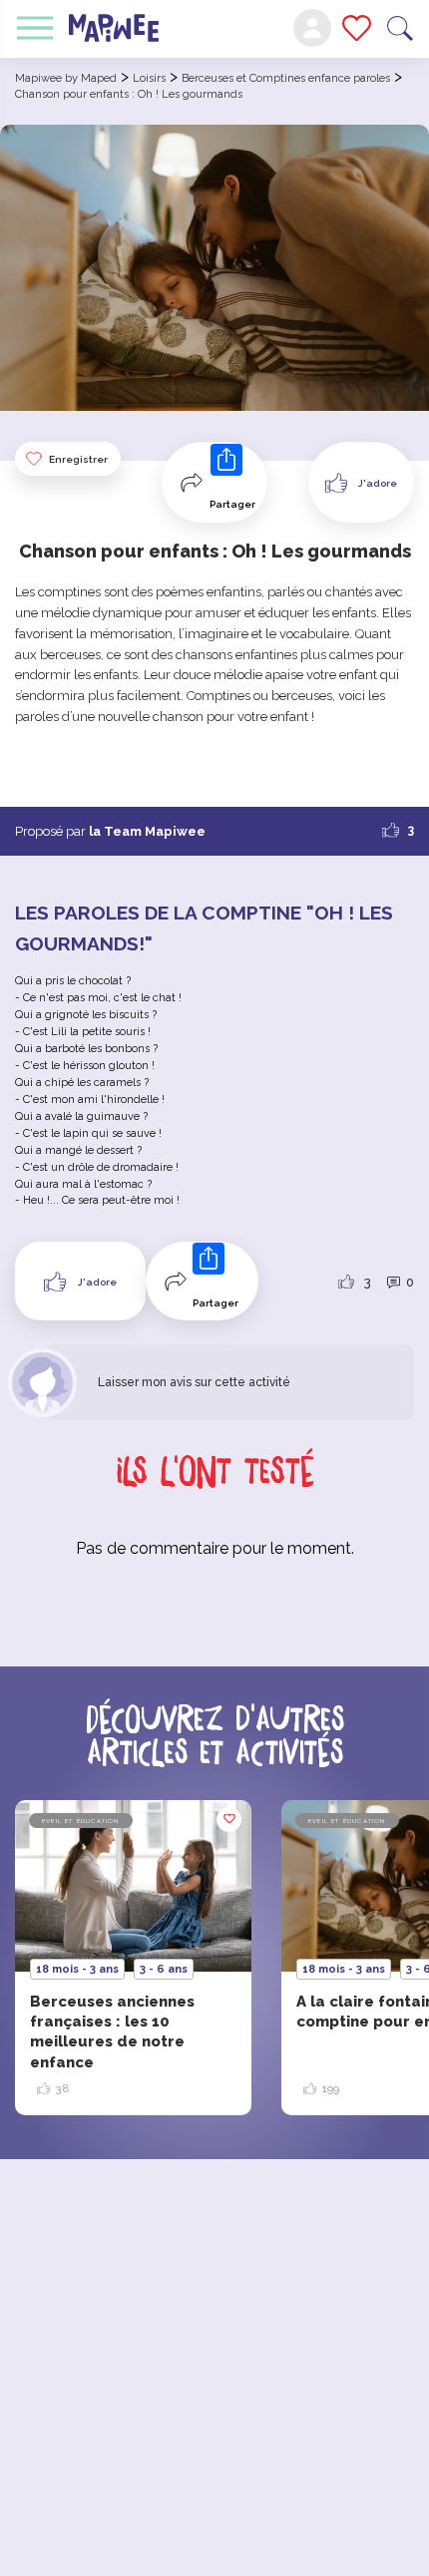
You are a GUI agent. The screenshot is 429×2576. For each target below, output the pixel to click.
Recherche (400, 28)
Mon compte (312, 28)
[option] (133, 1958)
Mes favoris (357, 28)
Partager (232, 504)
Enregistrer (78, 459)
